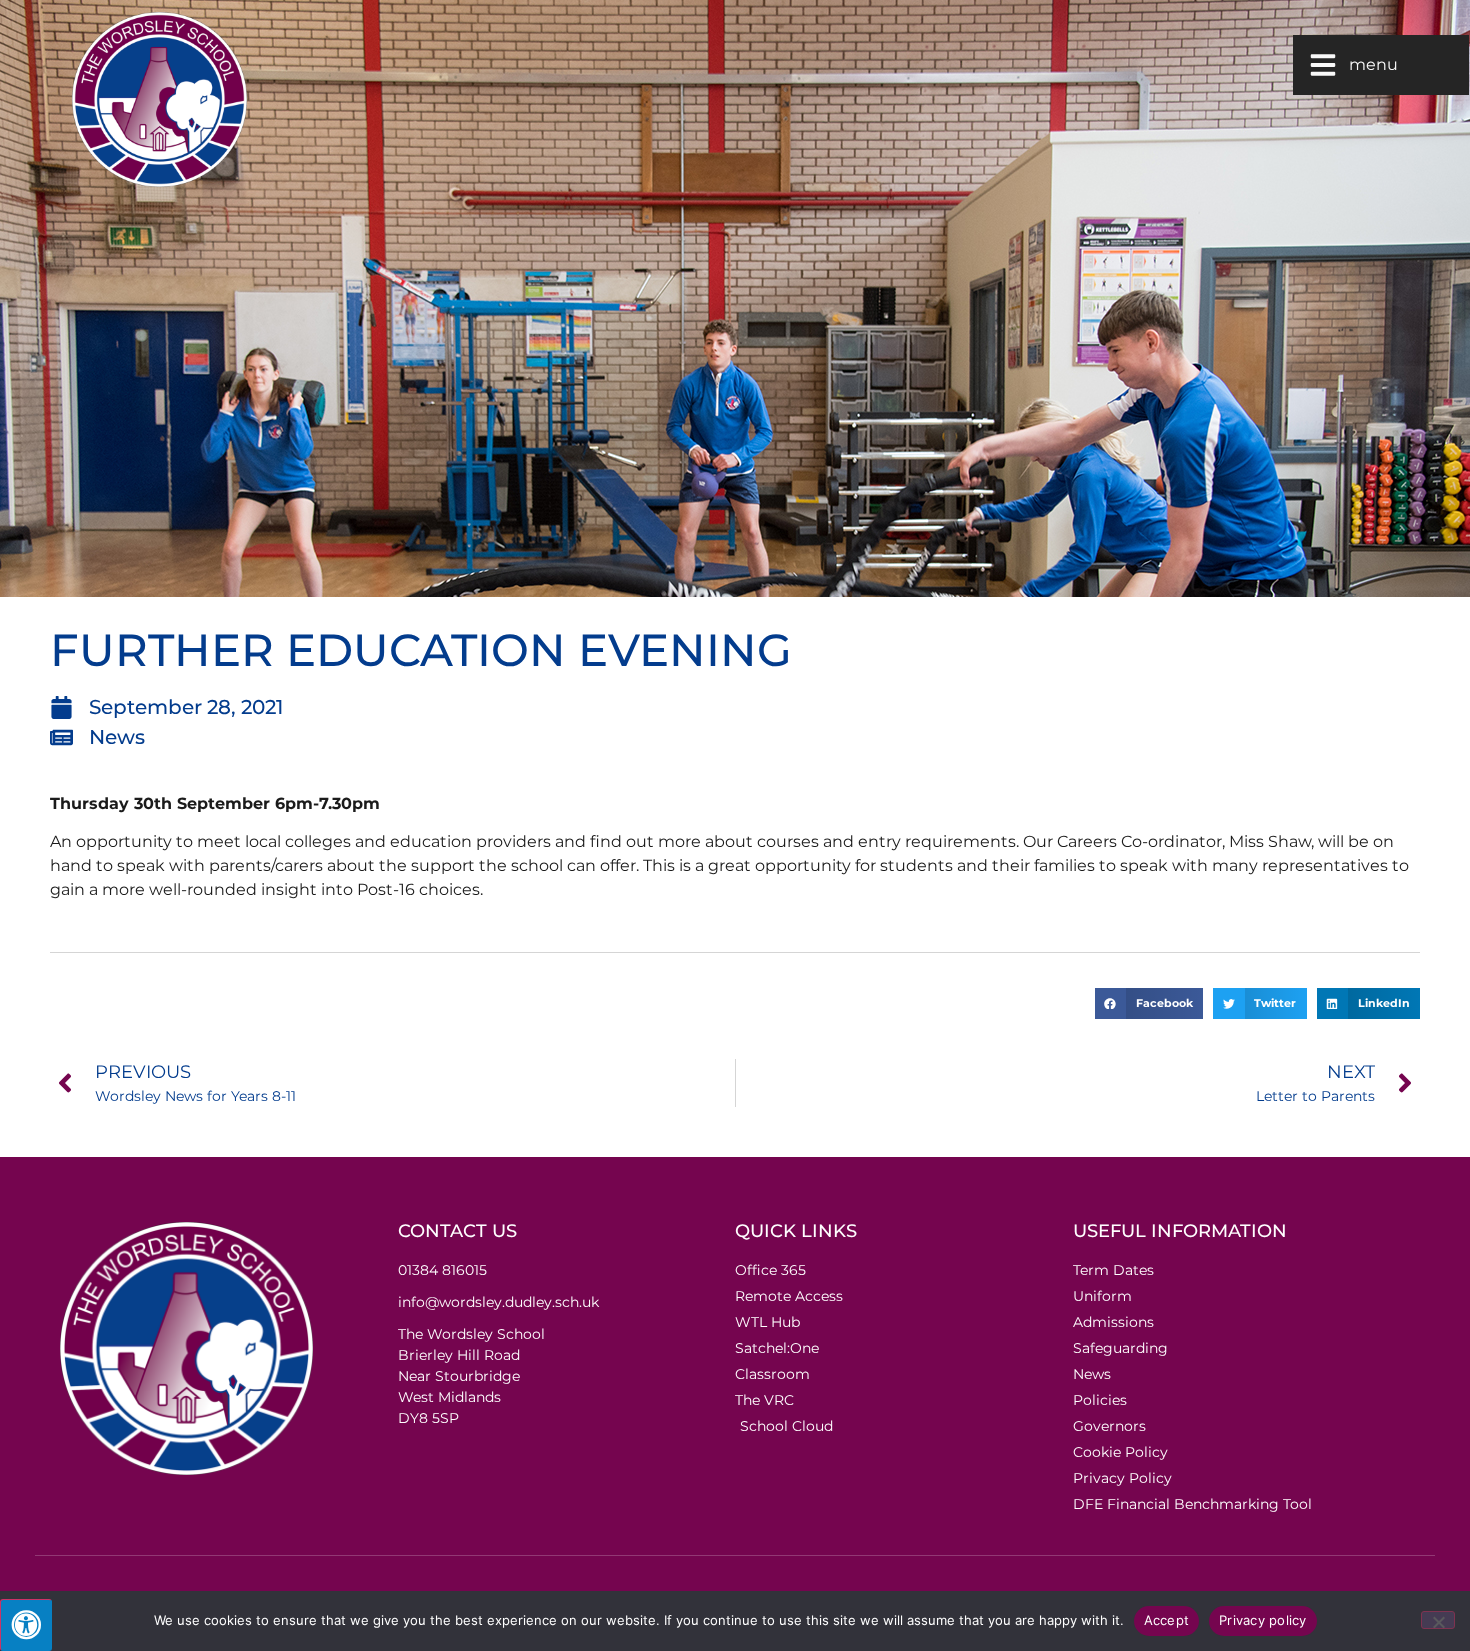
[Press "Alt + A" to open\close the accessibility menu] (26, 1625)
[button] (1149, 1004)
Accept (1167, 1620)
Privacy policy (1263, 1620)
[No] (1438, 1620)
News (117, 737)
